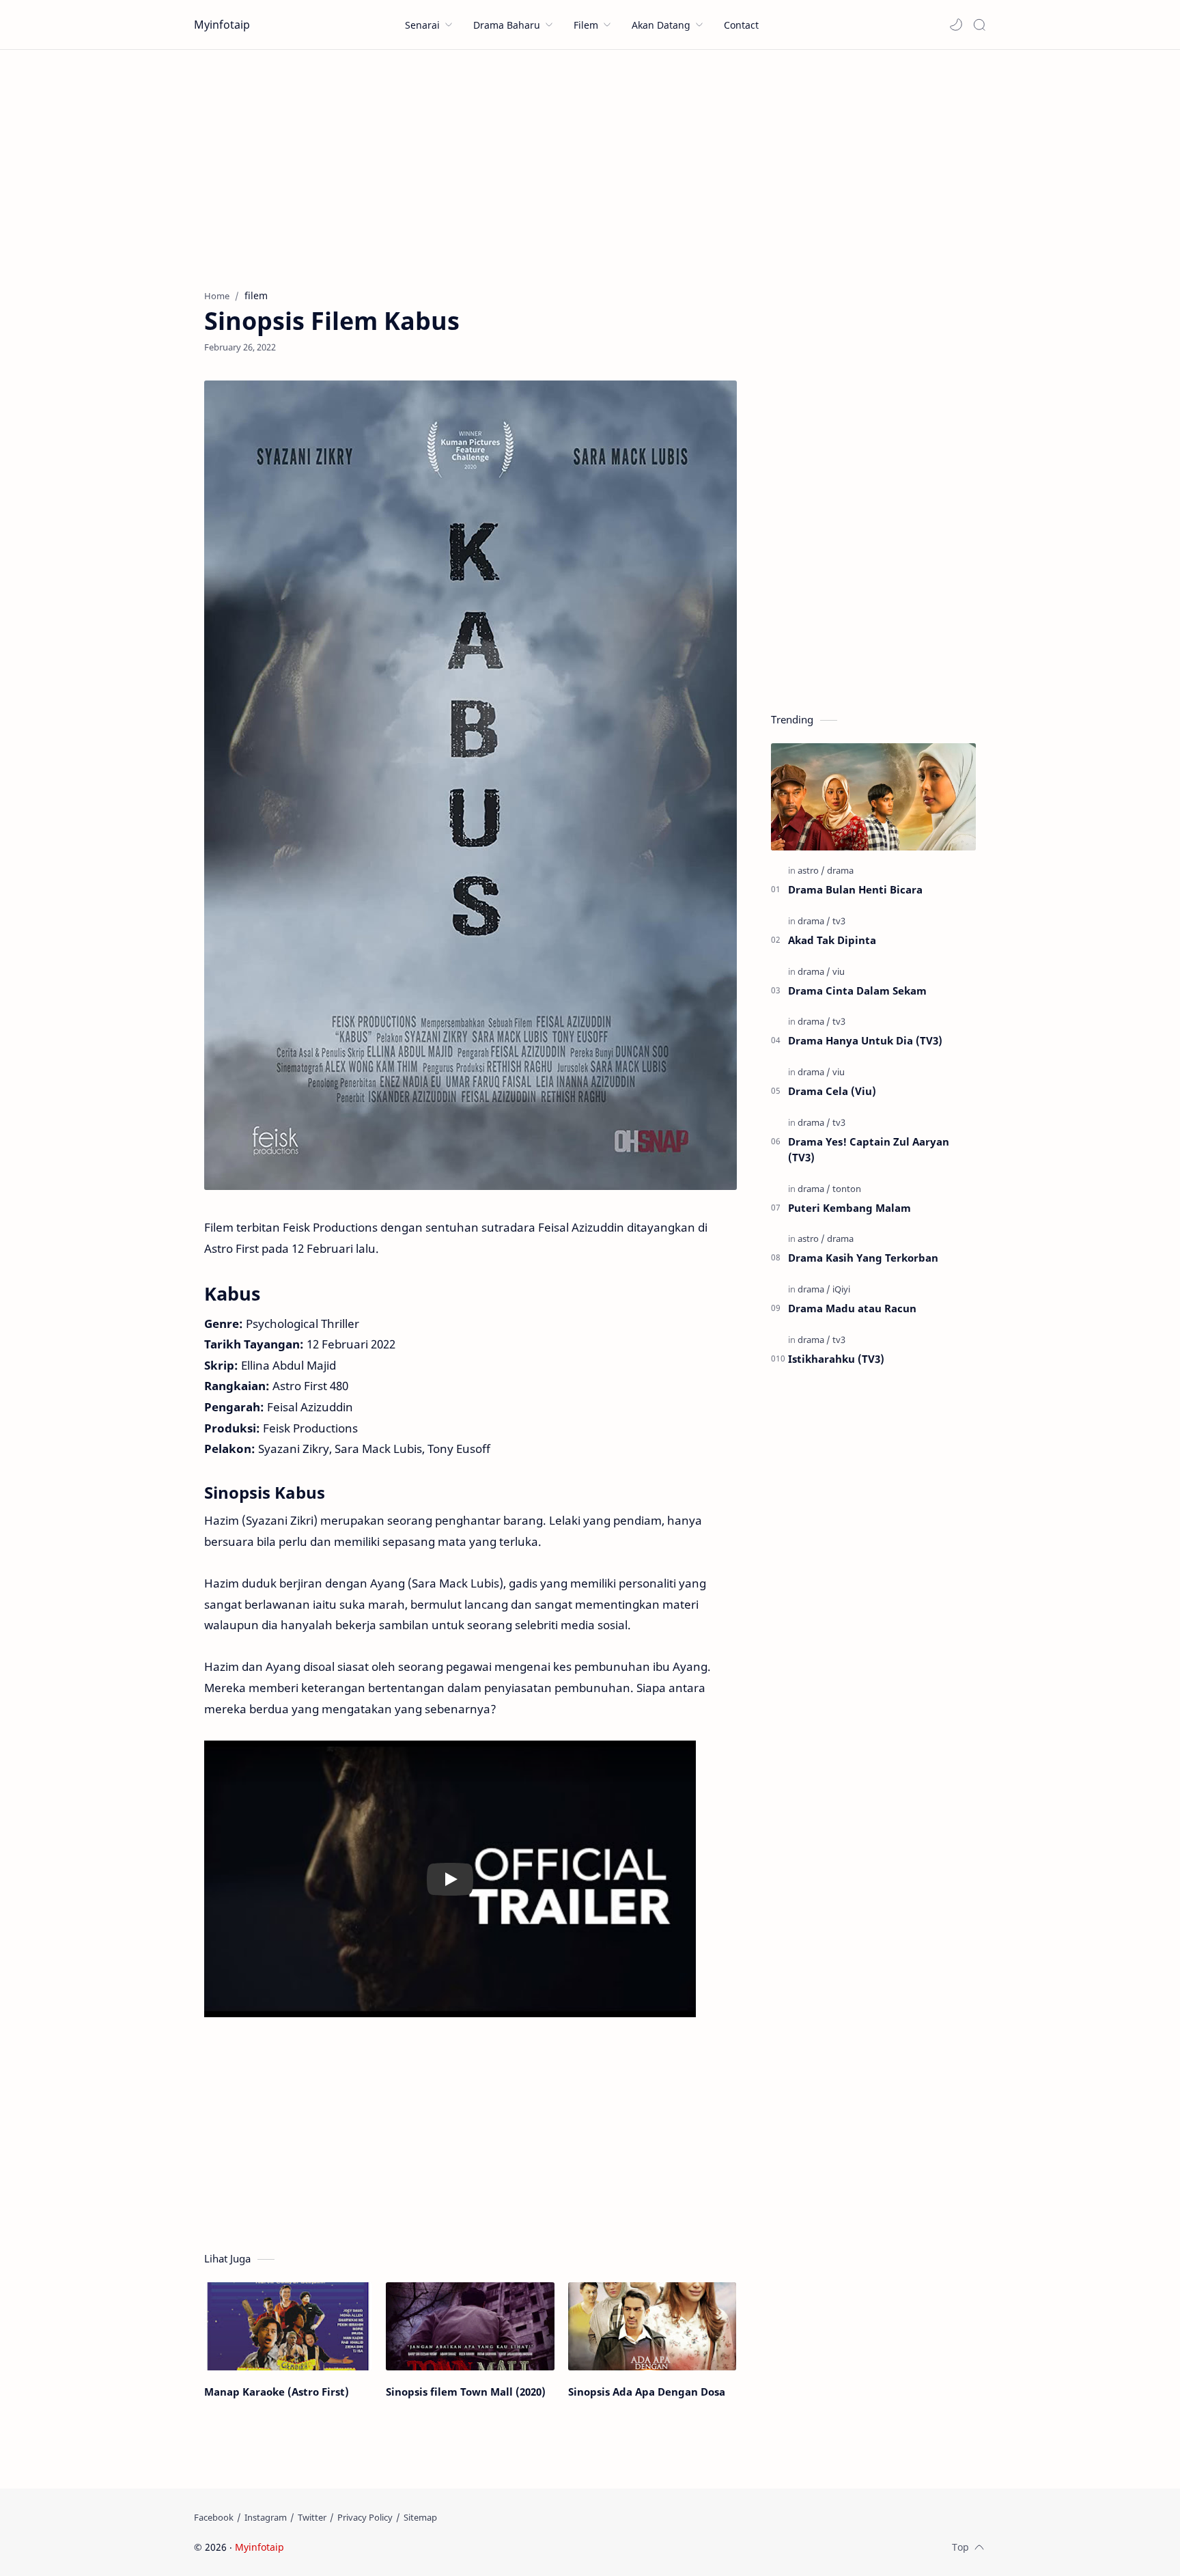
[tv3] (839, 921)
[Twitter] (312, 2517)
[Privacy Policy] (365, 2517)
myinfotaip (374, 2547)
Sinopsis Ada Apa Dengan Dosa (647, 2392)
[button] (956, 25)
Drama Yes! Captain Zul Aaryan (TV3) (869, 1149)
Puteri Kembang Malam (849, 1208)
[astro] (811, 870)
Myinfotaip (222, 25)
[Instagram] (266, 2517)
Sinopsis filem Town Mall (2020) (466, 2392)
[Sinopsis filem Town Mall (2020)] (470, 2326)
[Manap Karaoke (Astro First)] (288, 2326)
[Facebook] (214, 2517)
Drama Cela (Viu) (832, 1091)
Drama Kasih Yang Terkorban (863, 1258)
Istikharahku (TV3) (836, 1359)
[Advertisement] (590, 166)
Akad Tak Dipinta (832, 940)
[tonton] (847, 1189)
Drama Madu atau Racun (852, 1308)
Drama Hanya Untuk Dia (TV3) (865, 1040)
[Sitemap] (420, 2517)
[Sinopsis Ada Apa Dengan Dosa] (652, 2326)
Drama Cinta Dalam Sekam (857, 991)
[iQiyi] (841, 1289)
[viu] (839, 971)
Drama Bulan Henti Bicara (855, 889)
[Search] (979, 25)
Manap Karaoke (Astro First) (277, 2392)
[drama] (840, 870)
